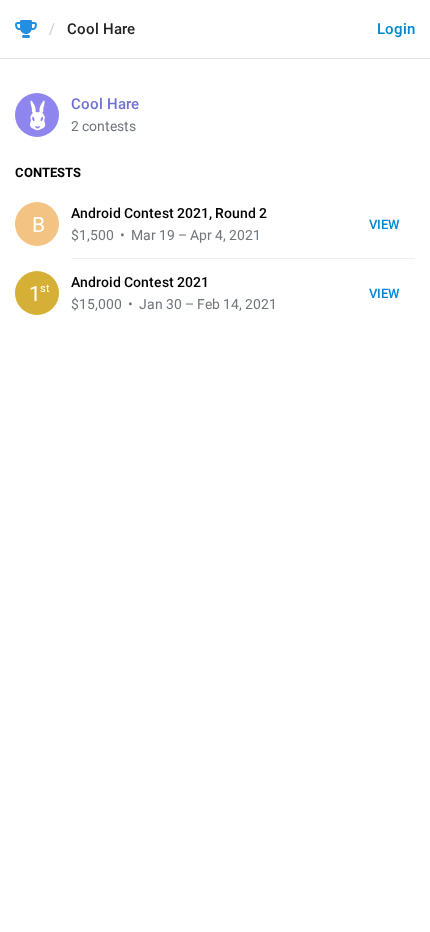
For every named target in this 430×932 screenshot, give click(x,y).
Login (396, 29)
